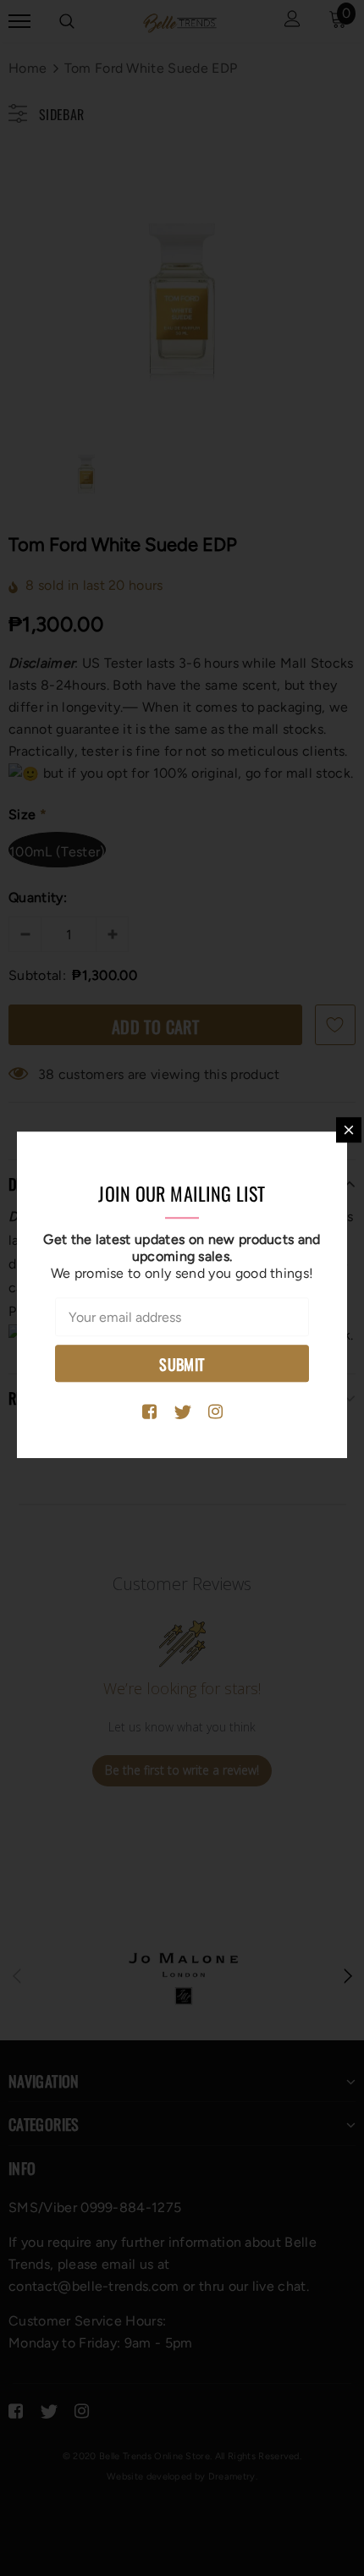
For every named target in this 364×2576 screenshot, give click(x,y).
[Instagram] (215, 1412)
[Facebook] (149, 1412)
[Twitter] (182, 1412)
